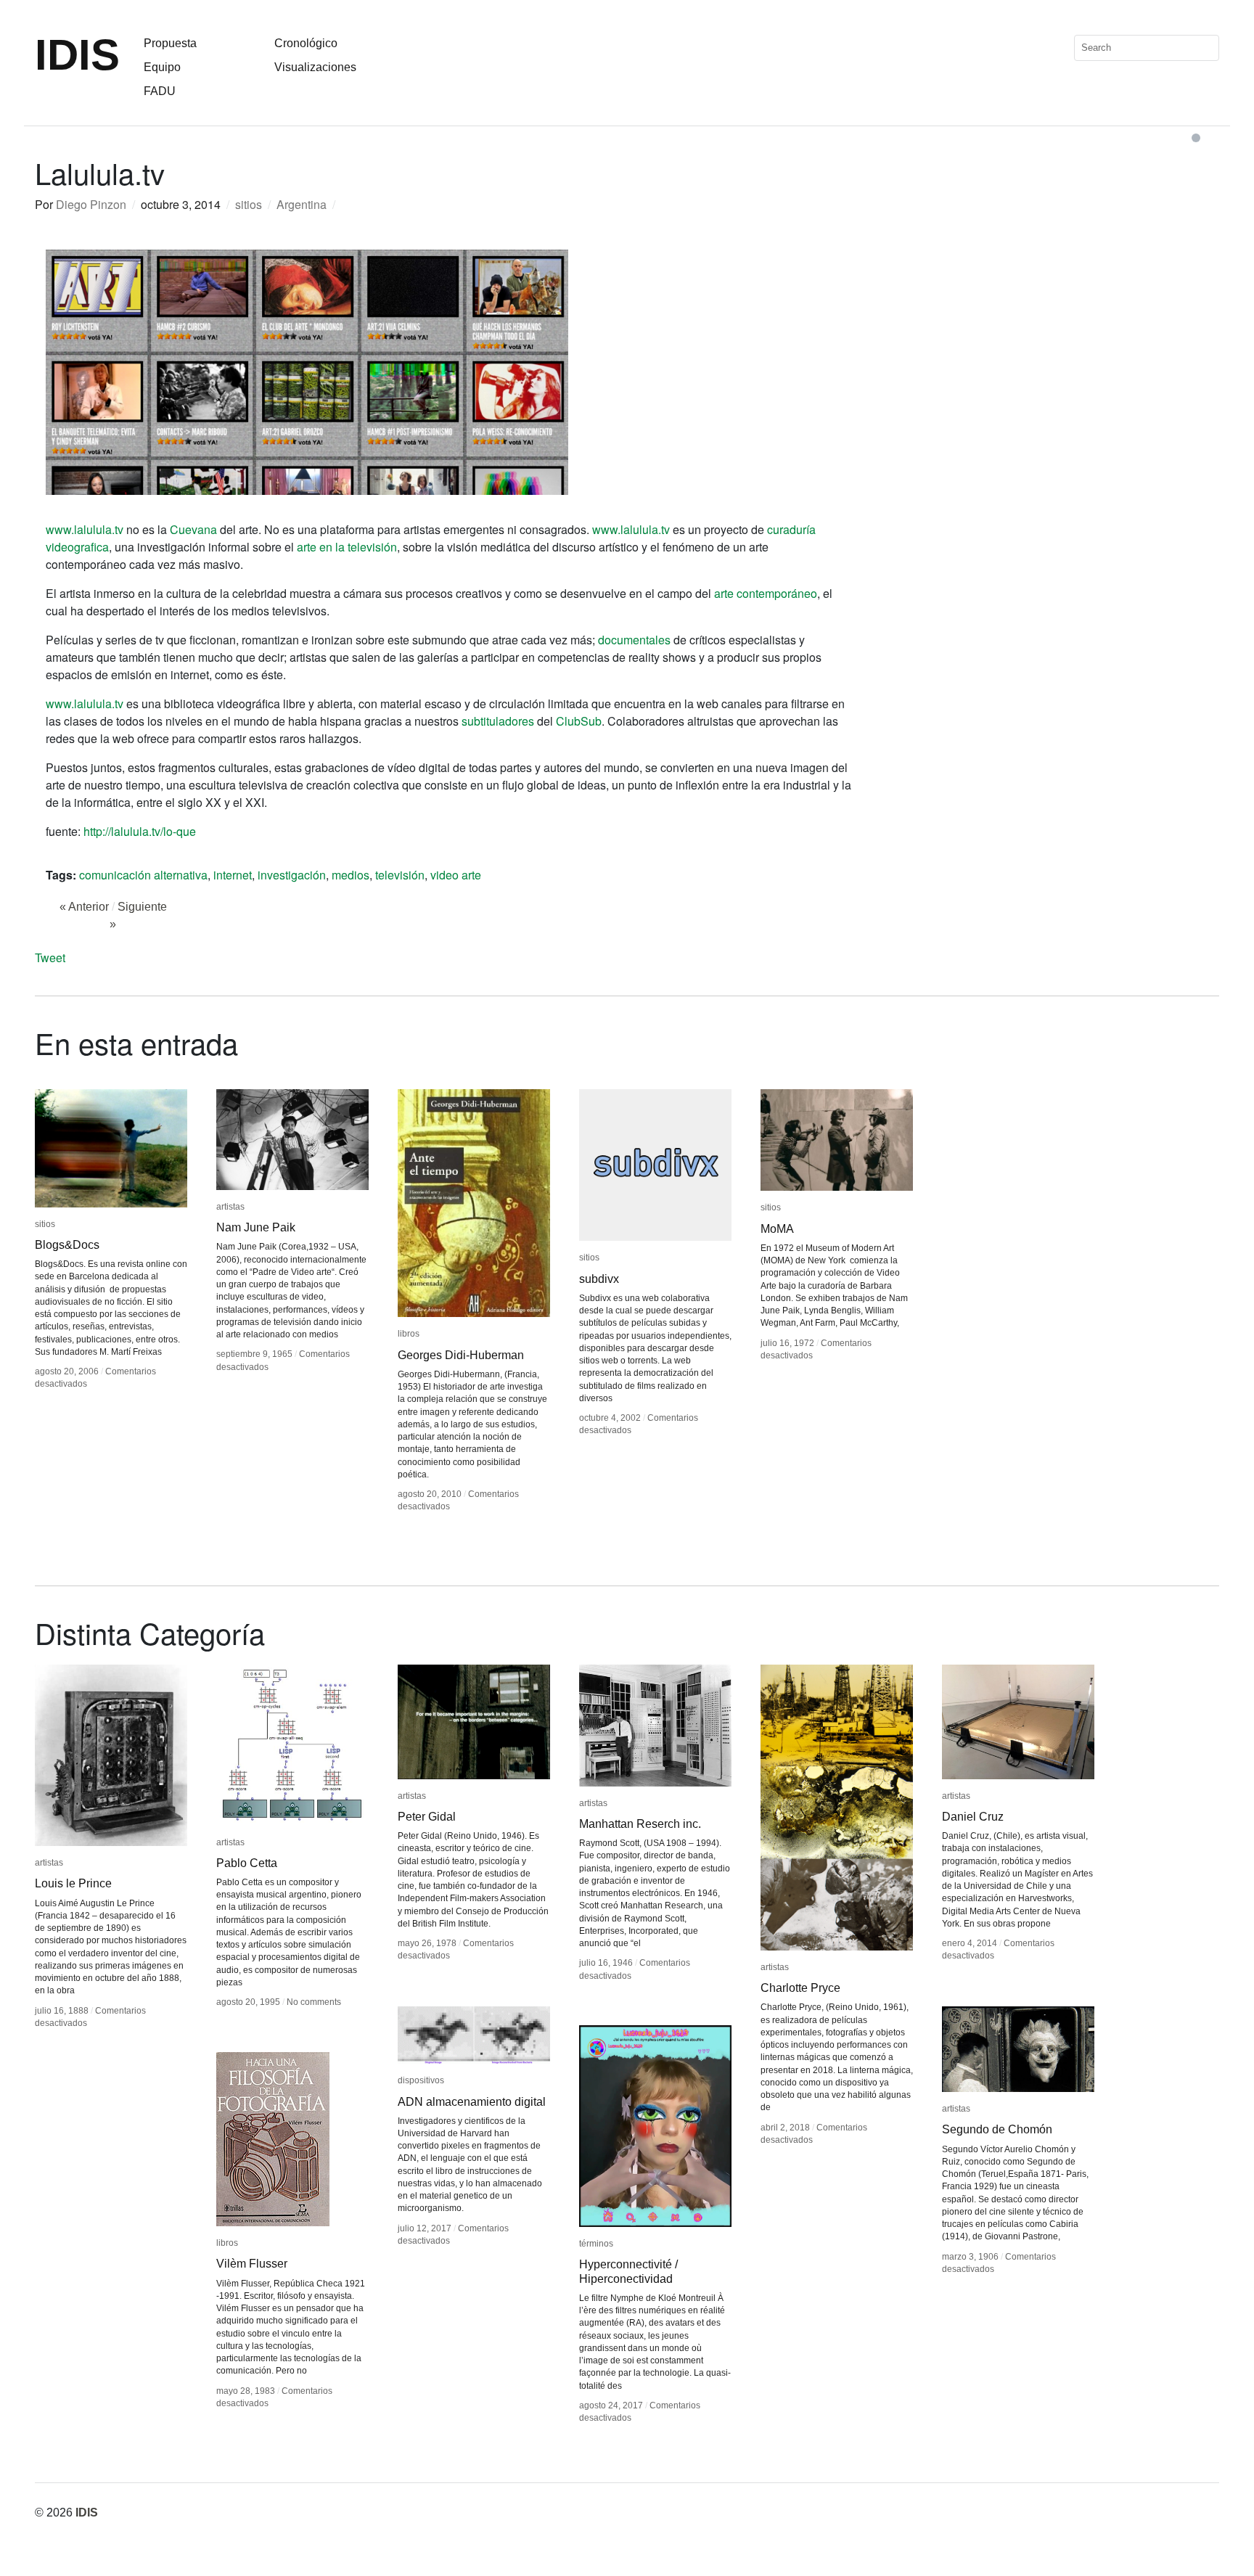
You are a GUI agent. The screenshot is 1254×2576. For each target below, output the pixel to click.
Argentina (302, 204)
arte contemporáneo (766, 593)
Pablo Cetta (247, 1863)
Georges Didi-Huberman (461, 1355)
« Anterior (84, 907)
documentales (634, 640)
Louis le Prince (73, 1883)
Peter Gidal (427, 1817)
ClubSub (579, 721)
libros (409, 1334)
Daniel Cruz (973, 1817)
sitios (249, 204)
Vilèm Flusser (252, 2264)
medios (351, 875)
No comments (314, 2002)
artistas (230, 1207)
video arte (456, 875)
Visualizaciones (315, 67)
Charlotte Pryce (800, 1988)
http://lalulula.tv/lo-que (140, 831)
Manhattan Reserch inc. (640, 1824)
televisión (400, 875)
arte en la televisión (347, 547)
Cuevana (193, 529)
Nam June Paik (256, 1227)
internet (233, 875)
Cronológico (306, 43)
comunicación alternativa (143, 875)
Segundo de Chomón (997, 2129)
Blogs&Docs (67, 1245)
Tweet (50, 957)
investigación (292, 875)
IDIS (77, 55)
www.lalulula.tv (85, 529)
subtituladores (498, 721)
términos (596, 2244)
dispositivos (421, 2080)
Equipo (162, 67)
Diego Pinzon (91, 204)
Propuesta (170, 43)
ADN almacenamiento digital (472, 2102)
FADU (160, 91)
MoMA (777, 1229)
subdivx (599, 1279)
